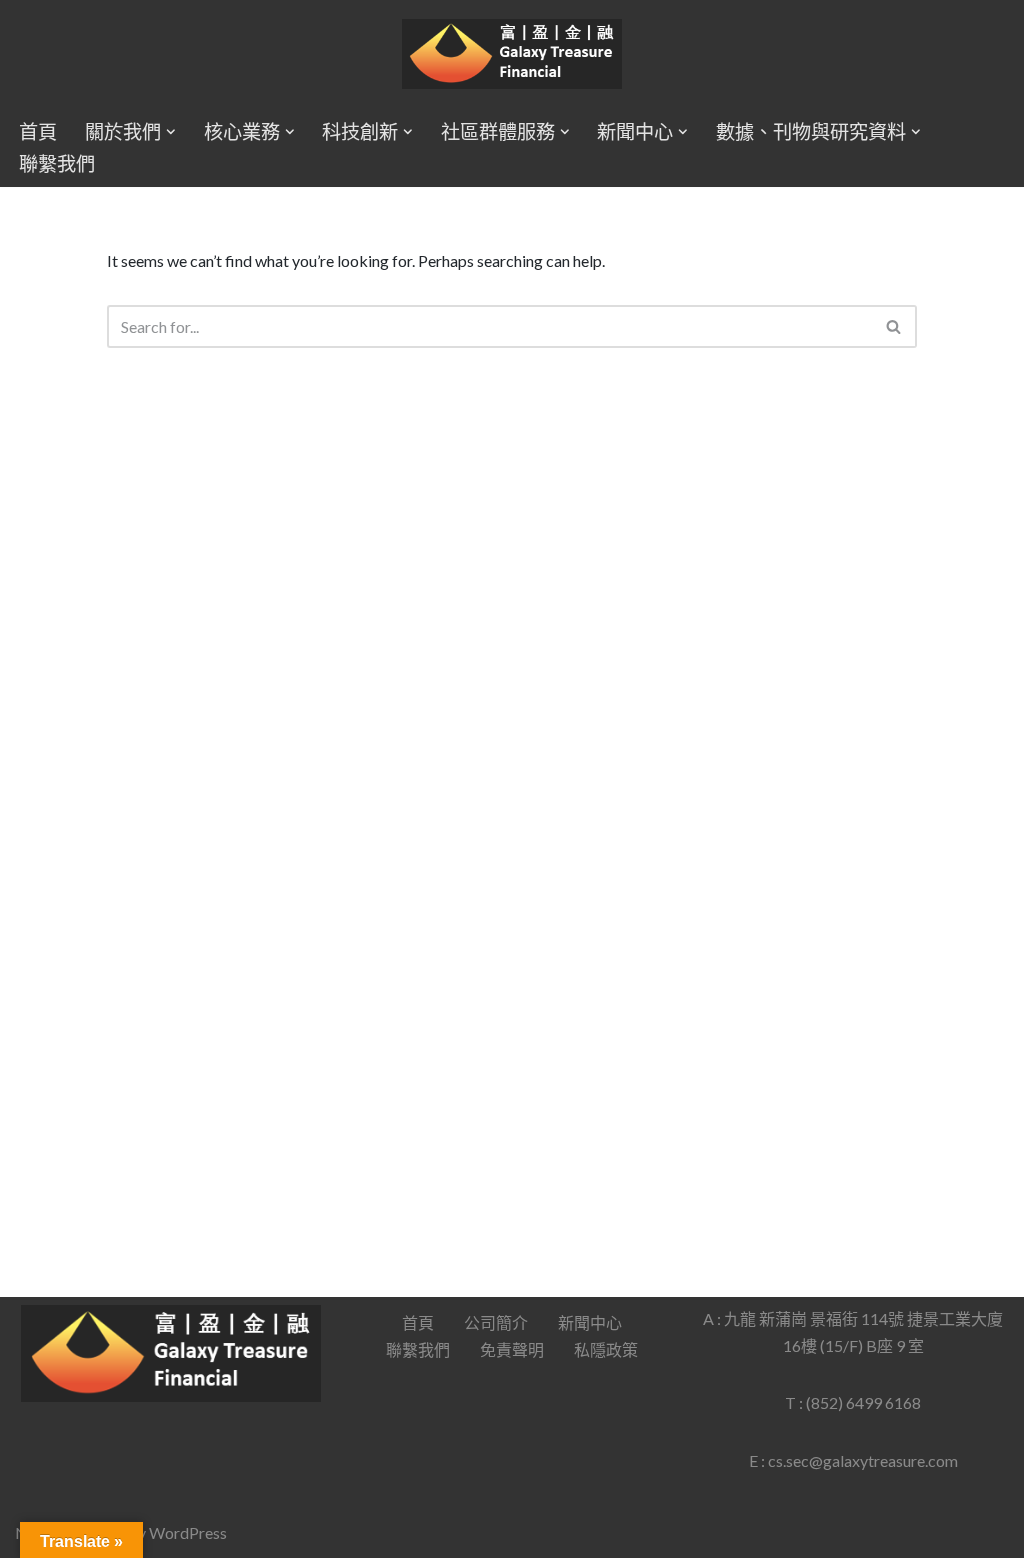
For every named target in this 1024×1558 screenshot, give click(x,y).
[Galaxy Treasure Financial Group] (512, 54)
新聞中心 (590, 1322)
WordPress (188, 1532)
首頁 (38, 131)
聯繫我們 (57, 163)
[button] (171, 132)
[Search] (894, 326)
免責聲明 (512, 1349)
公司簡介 (496, 1322)
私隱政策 (606, 1349)
